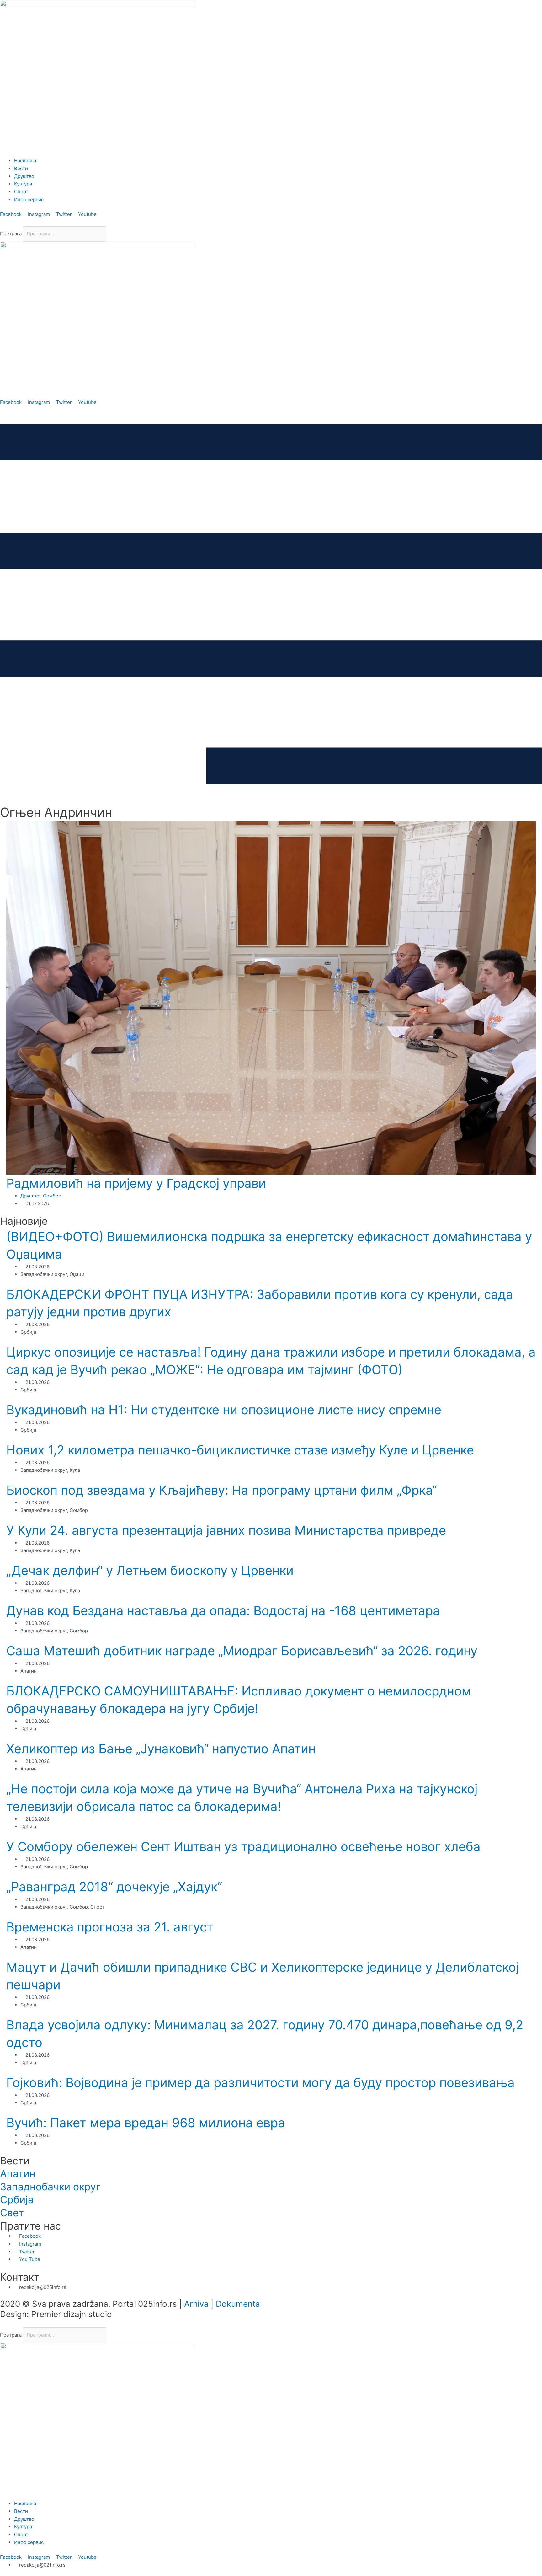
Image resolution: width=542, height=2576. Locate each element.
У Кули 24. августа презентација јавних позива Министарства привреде (226, 1530)
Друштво (30, 1196)
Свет (12, 2213)
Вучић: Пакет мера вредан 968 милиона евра (146, 2123)
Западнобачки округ (50, 2187)
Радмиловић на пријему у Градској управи (136, 1183)
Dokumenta (238, 2304)
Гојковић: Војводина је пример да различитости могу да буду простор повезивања (260, 2083)
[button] (271, 222)
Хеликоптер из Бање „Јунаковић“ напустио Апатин (161, 1749)
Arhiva (196, 2304)
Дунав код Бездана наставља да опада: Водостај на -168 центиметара (223, 1611)
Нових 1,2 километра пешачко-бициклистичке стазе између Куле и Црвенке (240, 1450)
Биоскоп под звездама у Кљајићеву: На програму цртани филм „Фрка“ (222, 1490)
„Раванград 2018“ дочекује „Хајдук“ (114, 1887)
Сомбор (52, 1196)
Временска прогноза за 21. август (110, 1927)
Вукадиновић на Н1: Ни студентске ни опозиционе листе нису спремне (224, 1410)
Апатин (18, 2174)
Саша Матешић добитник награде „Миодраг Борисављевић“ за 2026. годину (242, 1651)
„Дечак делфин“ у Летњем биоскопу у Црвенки (150, 1570)
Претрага (11, 234)
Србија (17, 2200)
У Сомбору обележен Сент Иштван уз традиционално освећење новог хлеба (243, 1847)
